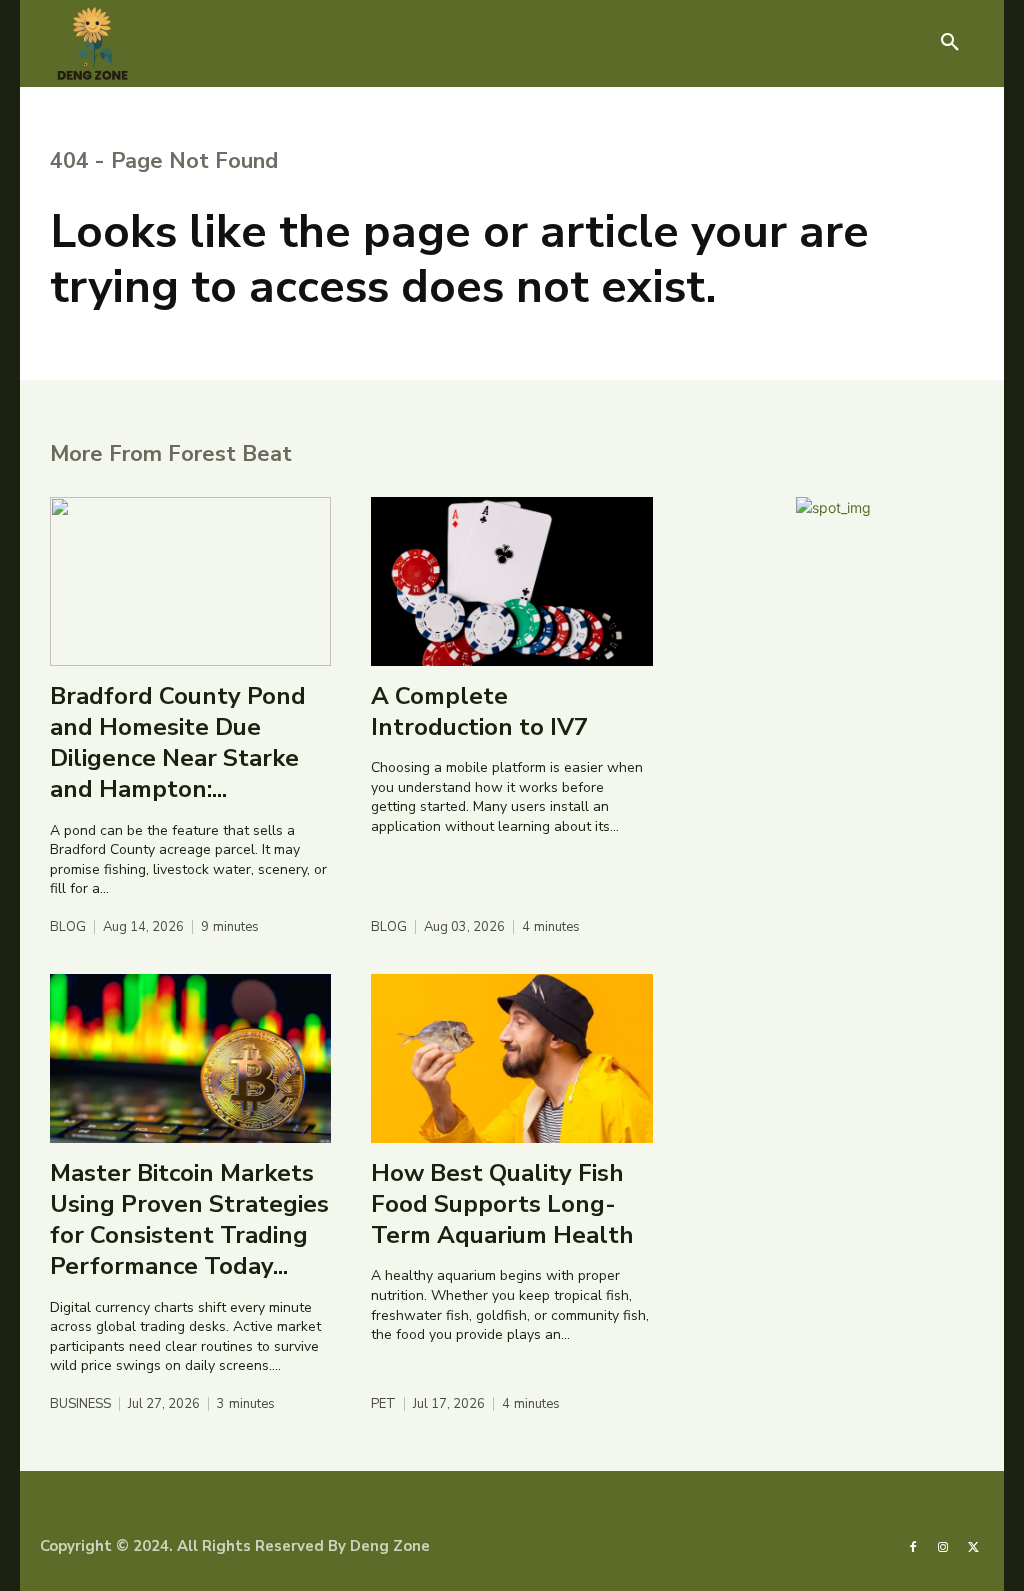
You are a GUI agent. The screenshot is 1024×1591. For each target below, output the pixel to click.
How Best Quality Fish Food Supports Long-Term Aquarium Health (502, 1204)
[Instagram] (943, 1546)
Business (80, 1404)
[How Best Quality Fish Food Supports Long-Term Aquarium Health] (511, 1058)
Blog (68, 927)
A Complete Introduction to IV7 (479, 711)
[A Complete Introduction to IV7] (511, 581)
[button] (950, 43)
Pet (383, 1404)
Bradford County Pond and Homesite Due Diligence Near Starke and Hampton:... (178, 743)
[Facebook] (913, 1546)
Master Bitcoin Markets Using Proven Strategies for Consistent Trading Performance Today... (189, 1220)
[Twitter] (974, 1546)
